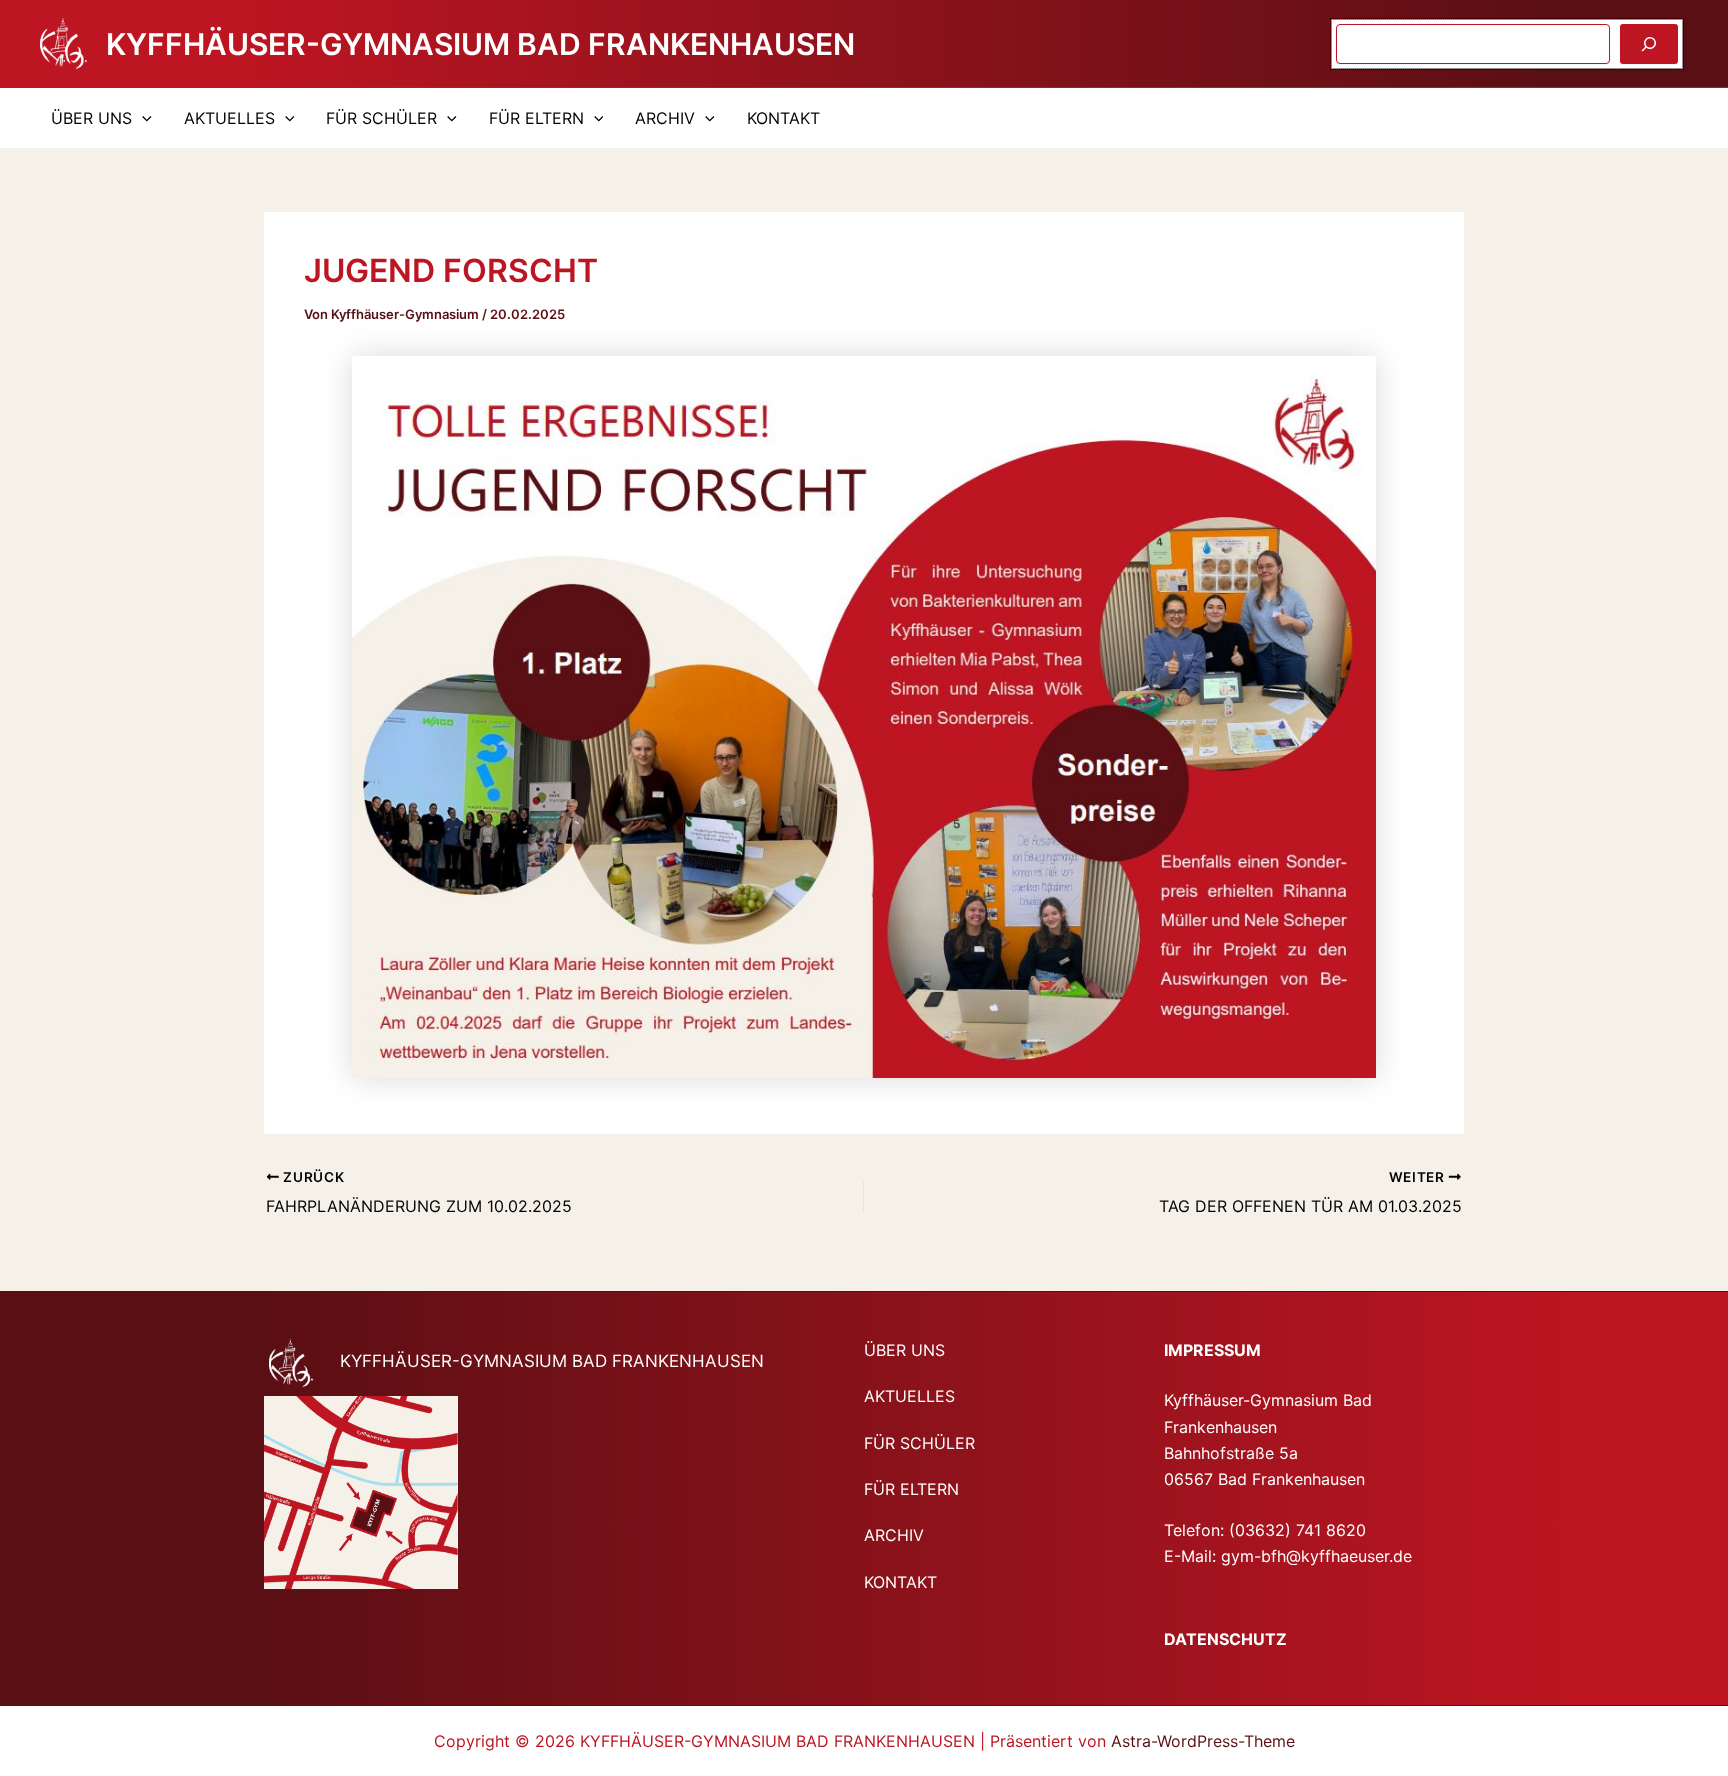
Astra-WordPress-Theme (1203, 1741)
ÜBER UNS (91, 118)
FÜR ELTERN (536, 118)
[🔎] (1649, 44)
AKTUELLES (229, 118)
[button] (142, 118)
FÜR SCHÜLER (381, 118)
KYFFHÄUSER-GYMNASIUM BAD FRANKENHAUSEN (480, 44)
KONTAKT (783, 118)
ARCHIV (665, 118)
